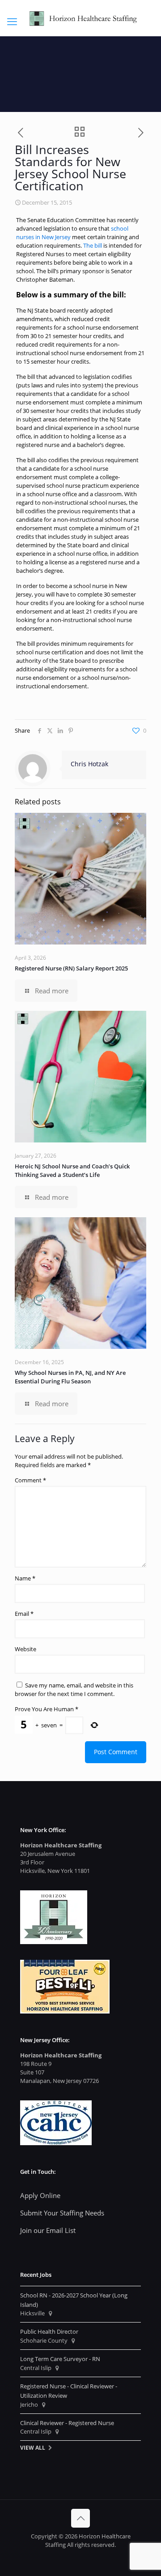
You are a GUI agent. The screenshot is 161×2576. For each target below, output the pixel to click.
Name (25, 1578)
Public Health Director (49, 2331)
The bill (93, 245)
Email (24, 1614)
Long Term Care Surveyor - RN (60, 2359)
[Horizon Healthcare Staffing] (80, 18)
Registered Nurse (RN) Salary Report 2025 (71, 968)
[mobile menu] (12, 21)
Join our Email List (48, 2230)
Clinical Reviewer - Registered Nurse (67, 2423)
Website (25, 1649)
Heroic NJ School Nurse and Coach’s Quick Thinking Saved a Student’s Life (72, 1170)
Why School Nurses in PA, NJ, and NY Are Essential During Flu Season (70, 1377)
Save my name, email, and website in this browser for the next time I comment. (74, 1689)
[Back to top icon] (80, 2518)
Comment (30, 1480)
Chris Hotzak (89, 764)
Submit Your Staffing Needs (62, 2213)
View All (33, 2447)
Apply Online (40, 2195)
